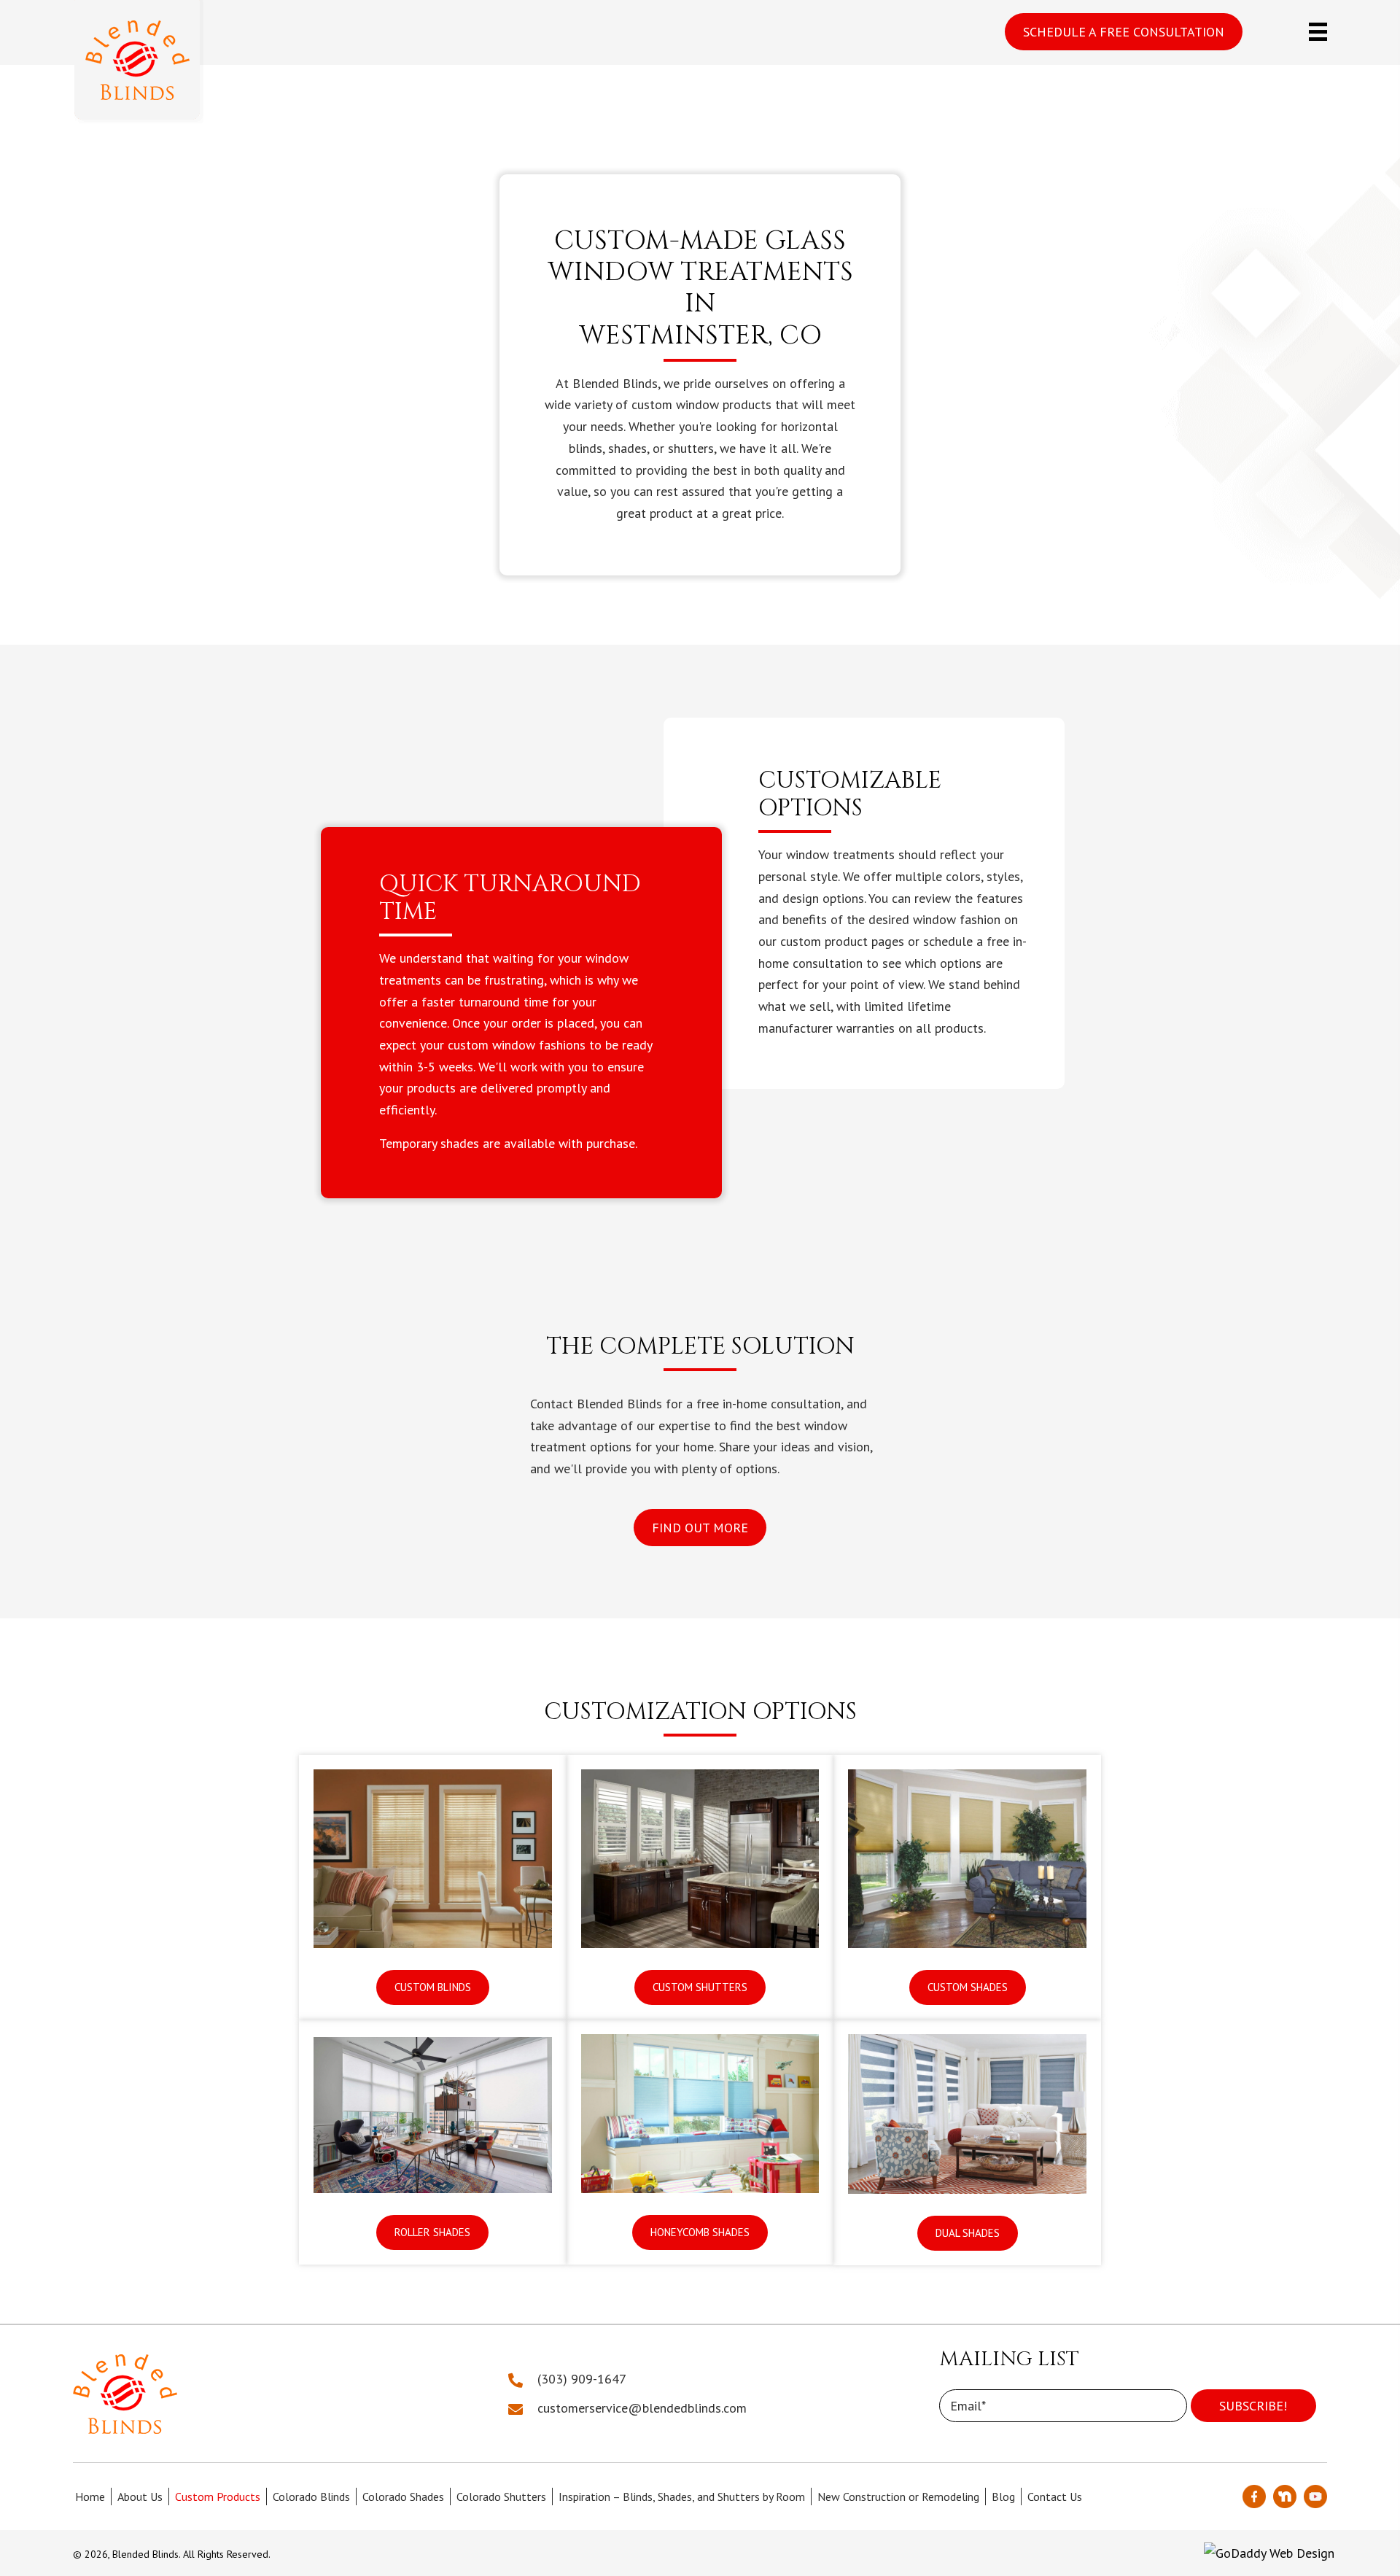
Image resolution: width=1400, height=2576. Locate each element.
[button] (1124, 32)
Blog (1003, 2497)
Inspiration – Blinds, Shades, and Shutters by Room (682, 2497)
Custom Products (218, 2497)
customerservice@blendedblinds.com (642, 2408)
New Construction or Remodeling (898, 2497)
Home (90, 2497)
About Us (140, 2497)
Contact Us (1055, 2497)
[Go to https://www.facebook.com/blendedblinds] (1254, 2497)
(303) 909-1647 (582, 2379)
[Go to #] (1315, 2497)
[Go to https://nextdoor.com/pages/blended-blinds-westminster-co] (1285, 2497)
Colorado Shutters (501, 2497)
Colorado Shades (403, 2497)
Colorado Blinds (311, 2497)
